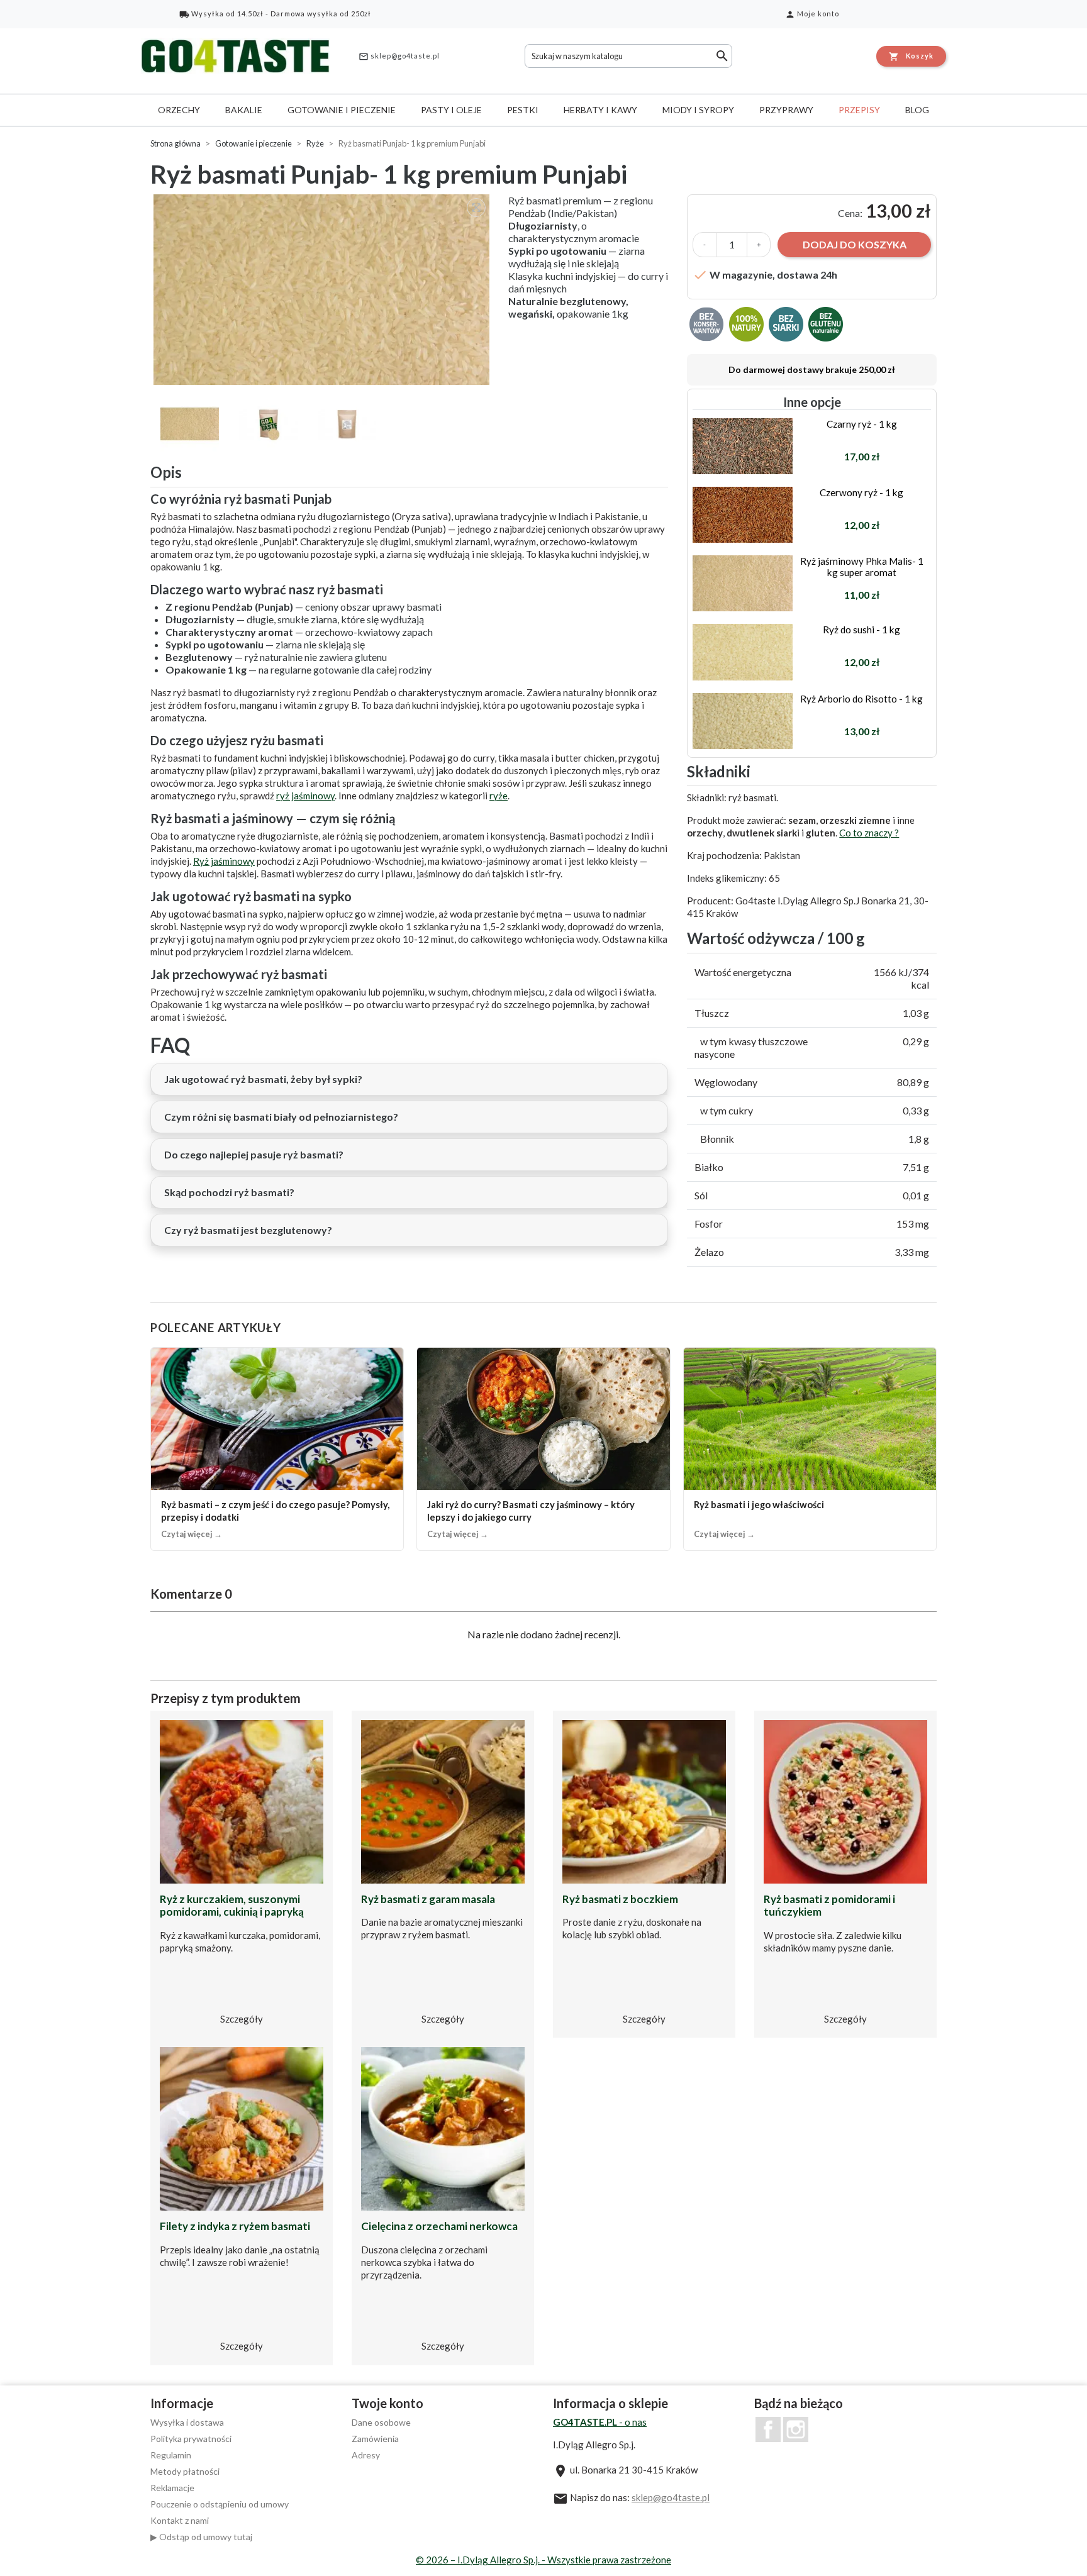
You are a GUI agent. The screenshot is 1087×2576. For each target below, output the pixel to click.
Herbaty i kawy (600, 110)
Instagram (796, 2429)
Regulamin (171, 2455)
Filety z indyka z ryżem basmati (235, 2226)
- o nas (600, 2422)
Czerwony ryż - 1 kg (861, 492)
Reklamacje (172, 2488)
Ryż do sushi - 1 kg (861, 630)
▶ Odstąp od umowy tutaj (201, 2537)
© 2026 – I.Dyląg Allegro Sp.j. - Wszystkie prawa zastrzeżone (543, 2560)
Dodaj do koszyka (855, 244)
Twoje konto (387, 2403)
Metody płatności (185, 2471)
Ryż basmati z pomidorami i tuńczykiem (829, 1905)
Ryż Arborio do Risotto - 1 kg (861, 699)
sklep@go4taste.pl (399, 57)
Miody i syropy (698, 110)
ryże (499, 796)
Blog (917, 110)
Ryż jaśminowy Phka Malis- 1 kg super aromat (862, 567)
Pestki (523, 110)
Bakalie (244, 110)
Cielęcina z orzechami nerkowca (439, 2226)
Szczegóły (242, 2019)
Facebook (768, 2429)
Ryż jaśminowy (224, 861)
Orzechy (179, 110)
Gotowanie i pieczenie (342, 110)
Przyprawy (786, 110)
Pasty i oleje (451, 110)
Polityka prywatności (191, 2439)
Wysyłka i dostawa (187, 2422)
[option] (323, 290)
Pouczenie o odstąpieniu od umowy (220, 2504)
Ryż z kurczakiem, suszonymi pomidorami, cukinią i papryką (232, 1905)
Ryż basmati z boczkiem (620, 1899)
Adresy (366, 2455)
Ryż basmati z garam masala (428, 1899)
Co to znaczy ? (869, 833)
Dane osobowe (381, 2422)
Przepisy (859, 110)
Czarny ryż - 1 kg (862, 424)
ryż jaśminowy (305, 796)
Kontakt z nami (180, 2520)
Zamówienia (375, 2439)
